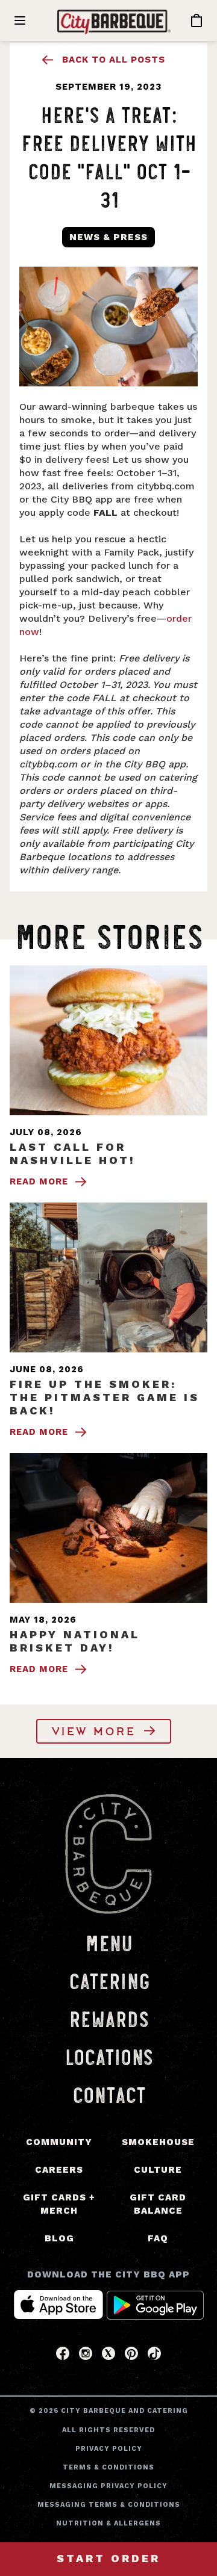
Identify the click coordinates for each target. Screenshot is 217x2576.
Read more (39, 1181)
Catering (109, 1980)
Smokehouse (158, 2142)
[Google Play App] (156, 2316)
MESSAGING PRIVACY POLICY (108, 2486)
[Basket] (195, 21)
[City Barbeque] (114, 22)
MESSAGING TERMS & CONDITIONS (109, 2505)
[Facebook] (63, 2357)
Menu (108, 1942)
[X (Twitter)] (108, 2357)
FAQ (158, 2238)
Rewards (108, 2018)
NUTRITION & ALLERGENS (108, 2523)
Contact (108, 2094)
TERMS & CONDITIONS (108, 2467)
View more (97, 1732)
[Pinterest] (131, 2357)
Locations (108, 2056)
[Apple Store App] (58, 2316)
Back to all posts (114, 60)
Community (59, 2142)
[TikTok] (154, 2357)
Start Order (108, 2558)
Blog (59, 2238)
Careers (59, 2170)
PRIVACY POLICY (109, 2449)
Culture (158, 2170)
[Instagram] (86, 2357)
